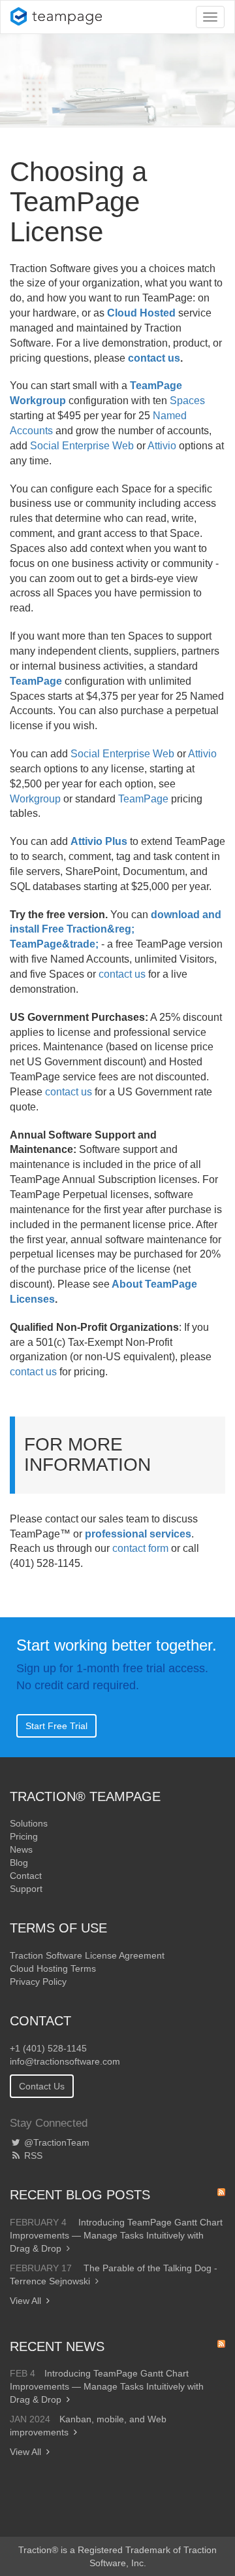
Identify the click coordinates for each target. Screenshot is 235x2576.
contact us (154, 358)
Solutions (29, 1823)
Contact (26, 1876)
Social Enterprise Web (82, 446)
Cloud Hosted (141, 313)
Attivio (162, 446)
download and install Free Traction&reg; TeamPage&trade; (116, 930)
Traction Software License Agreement (87, 1955)
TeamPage (36, 681)
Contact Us (42, 2086)
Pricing (24, 1836)
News (21, 1849)
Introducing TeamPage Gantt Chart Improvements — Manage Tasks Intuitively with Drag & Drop (116, 2235)
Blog (19, 1863)
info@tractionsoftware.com (65, 2061)
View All (25, 2301)
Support (26, 1889)
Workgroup (35, 799)
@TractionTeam (55, 2142)
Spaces (187, 401)
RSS (32, 2155)
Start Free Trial (56, 1726)
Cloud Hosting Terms (53, 1968)
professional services (138, 1534)
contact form (140, 1548)
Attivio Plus (99, 841)
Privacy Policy (38, 1982)
